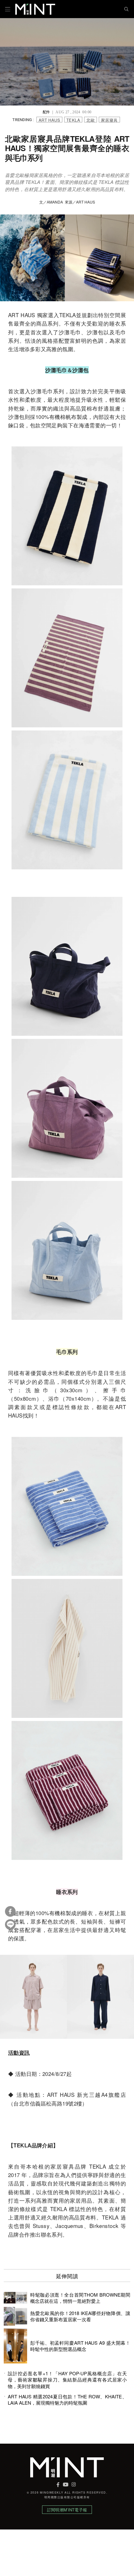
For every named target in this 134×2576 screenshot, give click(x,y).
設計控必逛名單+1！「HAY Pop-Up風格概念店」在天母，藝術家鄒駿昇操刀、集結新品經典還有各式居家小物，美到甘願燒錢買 (67, 2380)
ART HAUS (49, 120)
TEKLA (73, 120)
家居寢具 (109, 120)
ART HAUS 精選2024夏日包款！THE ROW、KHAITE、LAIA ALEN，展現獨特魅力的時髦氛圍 (67, 2400)
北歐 (91, 120)
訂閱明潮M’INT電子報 (67, 2510)
